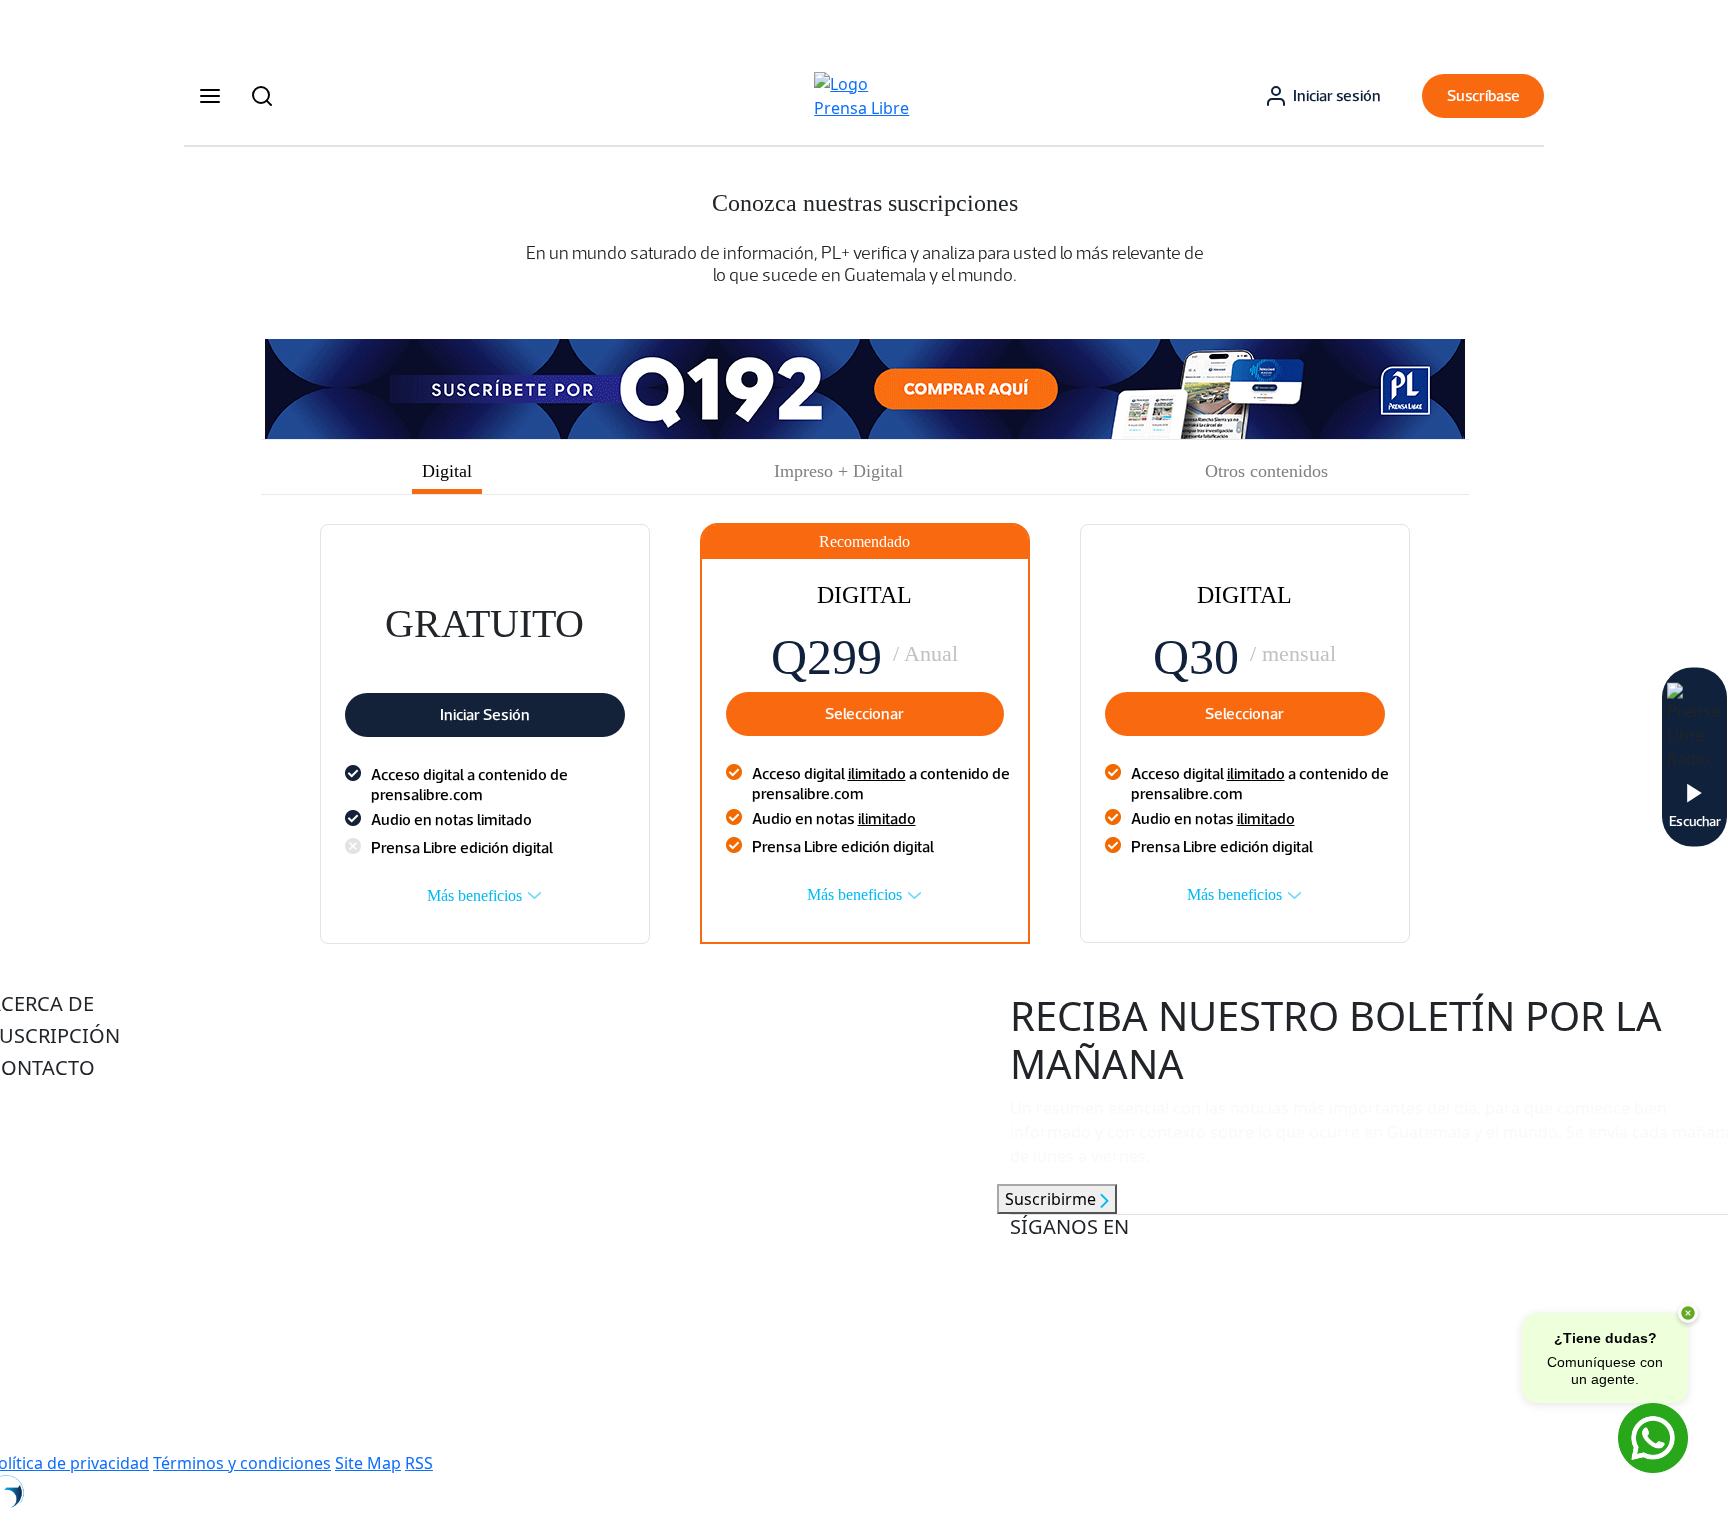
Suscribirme (1052, 1199)
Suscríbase (1483, 95)
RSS (419, 1463)
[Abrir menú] (210, 96)
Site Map (368, 1463)
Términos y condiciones (242, 1463)
